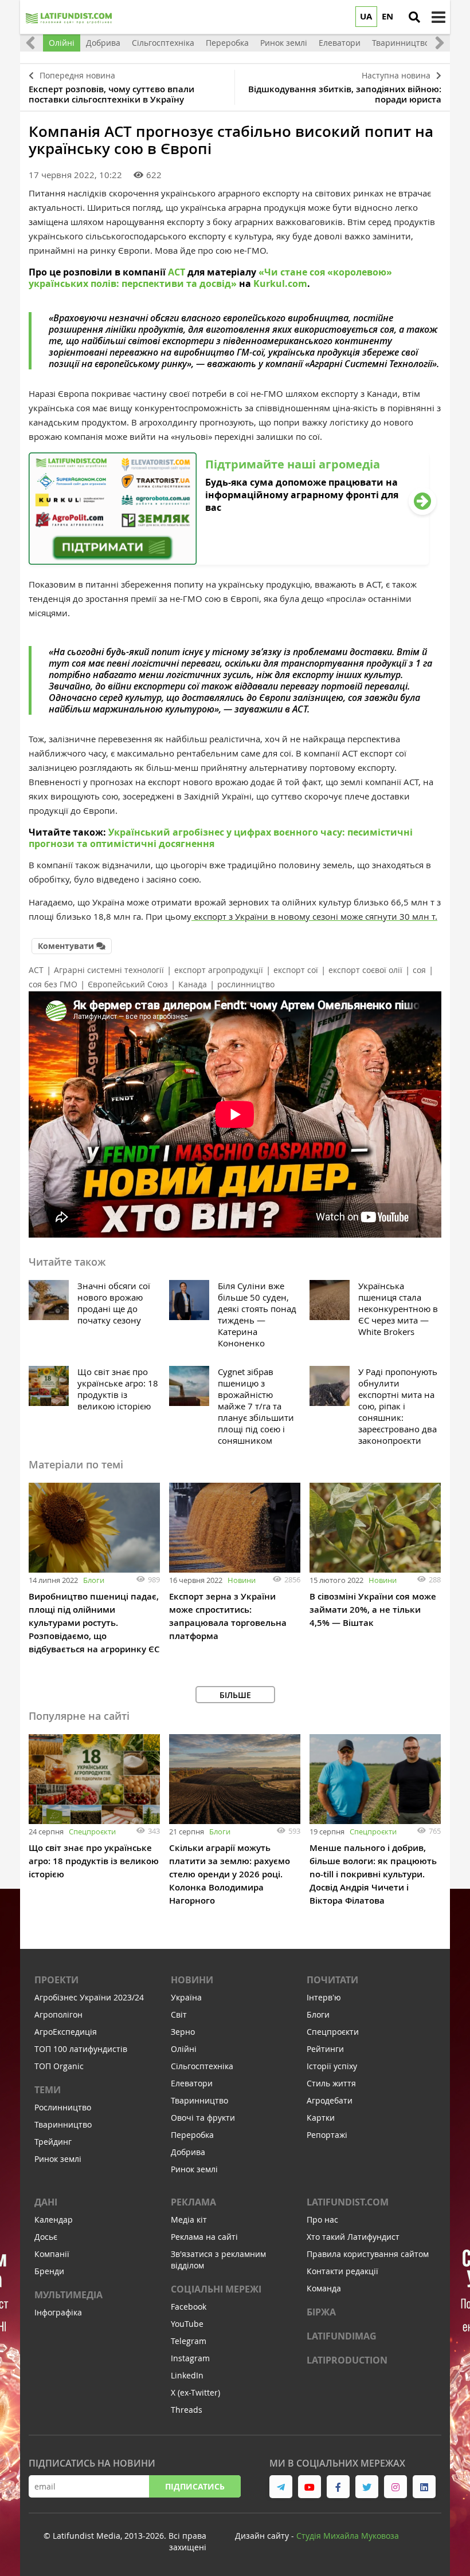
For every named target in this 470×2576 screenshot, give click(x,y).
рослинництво (246, 984)
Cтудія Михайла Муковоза (348, 2536)
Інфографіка (58, 2312)
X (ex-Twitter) (195, 2392)
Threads (187, 2410)
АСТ (36, 970)
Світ (179, 2014)
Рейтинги (325, 2049)
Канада (193, 984)
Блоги (94, 1580)
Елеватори (192, 2083)
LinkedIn (187, 2375)
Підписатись (195, 2486)
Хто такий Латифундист (353, 2237)
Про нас (322, 2219)
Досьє (46, 2237)
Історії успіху (332, 2066)
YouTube (187, 2324)
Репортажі (327, 2135)
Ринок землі (58, 2159)
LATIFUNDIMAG (342, 2336)
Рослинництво (63, 2107)
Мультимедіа (68, 2295)
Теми (48, 2090)
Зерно (183, 2032)
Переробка (192, 2135)
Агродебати (330, 2100)
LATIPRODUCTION (347, 2360)
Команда (324, 2288)
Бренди (49, 2271)
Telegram (189, 2341)
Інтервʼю (324, 1997)
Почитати (332, 1980)
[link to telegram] (281, 2487)
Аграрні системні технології (109, 970)
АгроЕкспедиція (66, 2032)
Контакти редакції (342, 2271)
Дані (46, 2202)
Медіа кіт (189, 2219)
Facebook (189, 2307)
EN (387, 16)
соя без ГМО (53, 984)
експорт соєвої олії (365, 970)
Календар (54, 2219)
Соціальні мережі (216, 2289)
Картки (321, 2118)
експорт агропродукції (219, 970)
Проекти (56, 1980)
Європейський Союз (128, 984)
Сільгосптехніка (202, 2066)
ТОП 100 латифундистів (81, 2049)
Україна (186, 1997)
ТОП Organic (59, 2066)
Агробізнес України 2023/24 (89, 1997)
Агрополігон (58, 2014)
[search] (414, 17)
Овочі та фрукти (203, 2118)
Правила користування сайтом (368, 2254)
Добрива (188, 2152)
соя (419, 970)
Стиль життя (331, 2083)
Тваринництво (63, 2124)
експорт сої (296, 970)
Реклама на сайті (204, 2237)
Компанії (52, 2254)
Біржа (321, 2312)
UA (366, 16)
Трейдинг (53, 2142)
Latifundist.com (348, 2202)
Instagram (190, 2358)
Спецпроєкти (92, 1831)
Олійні (184, 2049)
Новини (242, 1580)
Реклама (193, 2202)
